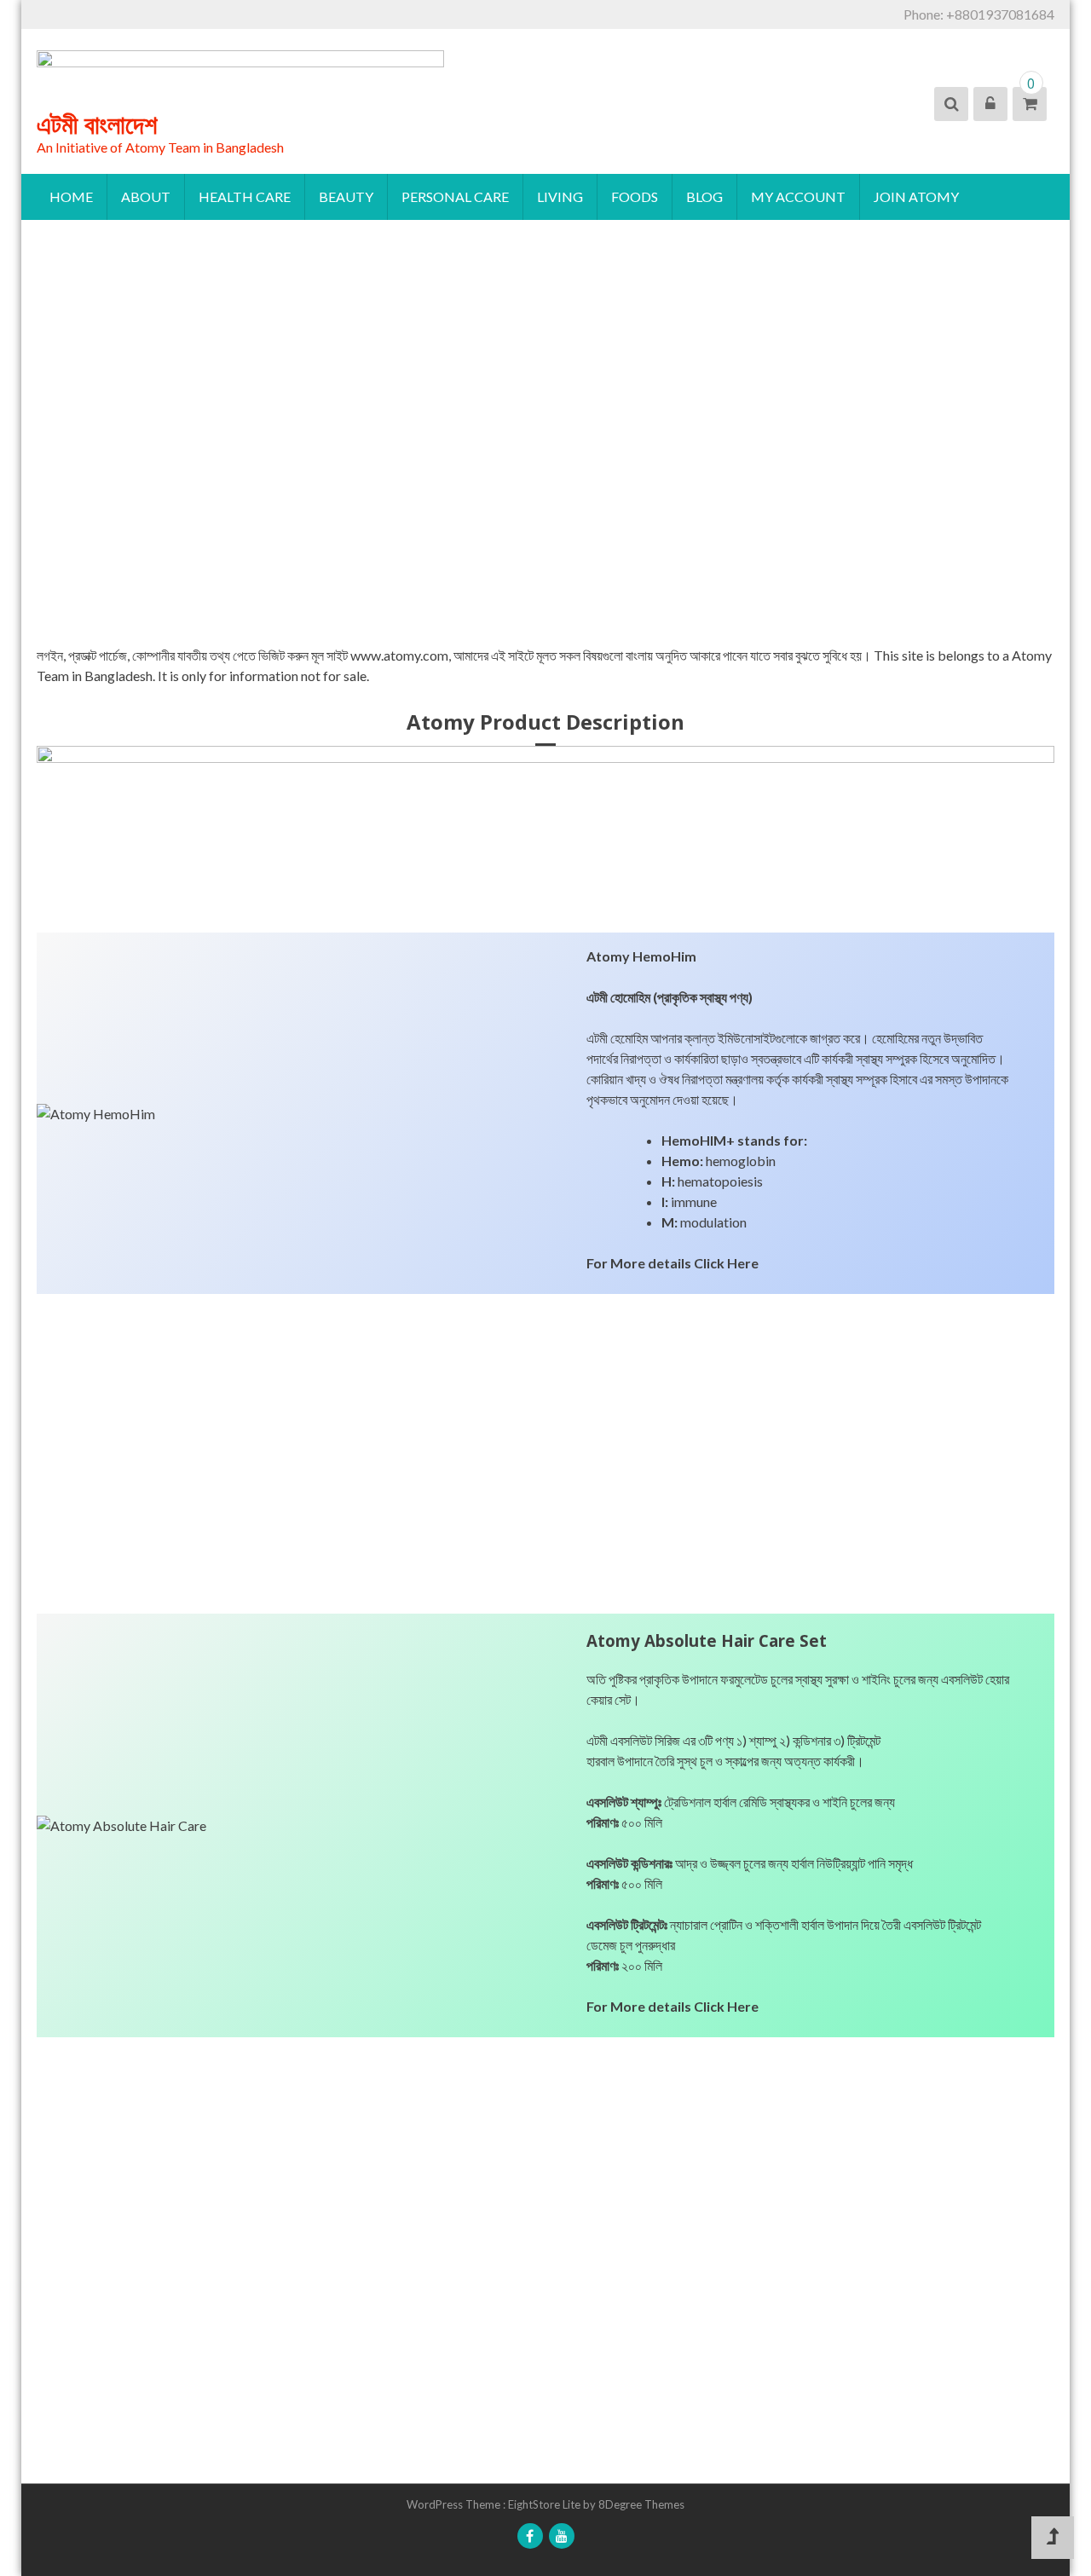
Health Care (245, 196)
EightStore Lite (545, 2504)
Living (560, 196)
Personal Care (455, 196)
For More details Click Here (672, 1263)
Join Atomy (916, 196)
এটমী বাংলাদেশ (97, 124)
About (146, 196)
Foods (635, 196)
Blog (704, 196)
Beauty (346, 196)
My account (798, 196)
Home (71, 196)
